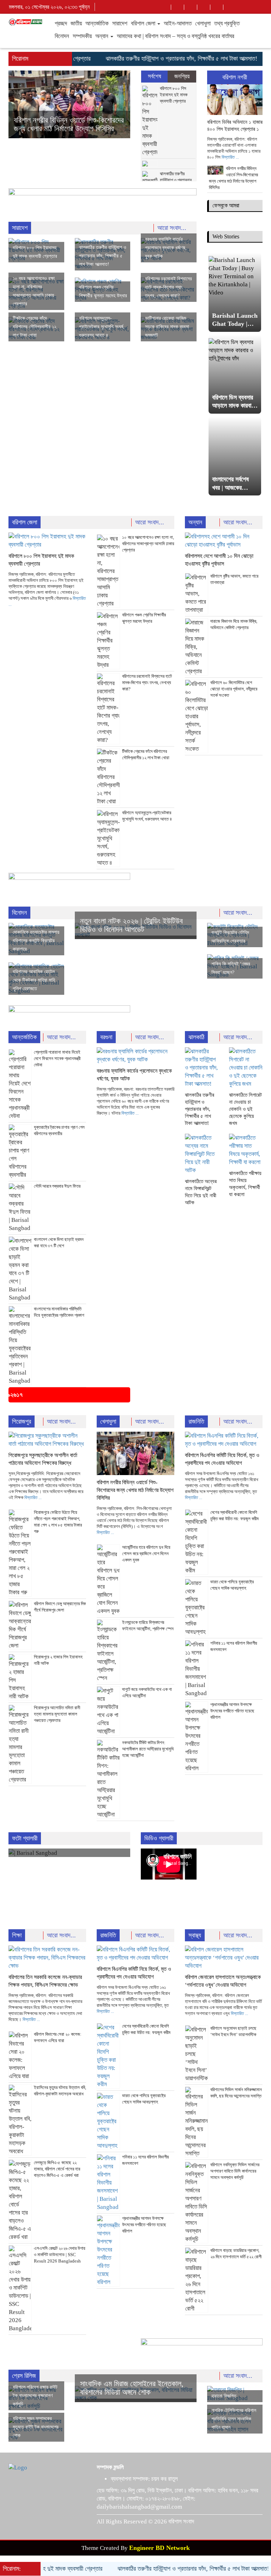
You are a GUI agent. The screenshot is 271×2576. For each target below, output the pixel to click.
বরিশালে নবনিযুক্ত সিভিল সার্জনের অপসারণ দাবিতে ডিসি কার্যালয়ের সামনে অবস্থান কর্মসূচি (235, 2171)
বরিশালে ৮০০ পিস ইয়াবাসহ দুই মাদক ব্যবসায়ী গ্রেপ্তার (174, 95)
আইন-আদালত (178, 23)
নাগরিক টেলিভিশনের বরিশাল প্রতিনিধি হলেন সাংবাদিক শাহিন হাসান (234, 2419)
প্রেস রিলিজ (24, 2376)
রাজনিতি (196, 1421)
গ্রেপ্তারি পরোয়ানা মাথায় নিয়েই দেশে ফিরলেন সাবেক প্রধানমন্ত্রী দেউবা (57, 1058)
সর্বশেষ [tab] (155, 76)
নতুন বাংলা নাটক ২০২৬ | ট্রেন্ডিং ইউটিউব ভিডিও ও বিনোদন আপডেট (131, 925)
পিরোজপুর (22, 1421)
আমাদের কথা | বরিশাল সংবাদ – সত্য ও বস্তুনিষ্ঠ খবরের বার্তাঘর (176, 36)
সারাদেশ (120, 23)
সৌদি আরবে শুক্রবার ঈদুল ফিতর (57, 1186)
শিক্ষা (17, 1935)
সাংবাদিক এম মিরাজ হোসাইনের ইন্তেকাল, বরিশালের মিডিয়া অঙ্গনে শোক (132, 2388)
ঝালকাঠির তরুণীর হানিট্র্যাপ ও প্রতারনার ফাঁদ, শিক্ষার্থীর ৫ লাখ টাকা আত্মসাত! (153, 59)
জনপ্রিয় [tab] (182, 76)
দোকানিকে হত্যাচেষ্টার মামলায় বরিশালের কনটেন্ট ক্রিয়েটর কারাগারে (36, 941)
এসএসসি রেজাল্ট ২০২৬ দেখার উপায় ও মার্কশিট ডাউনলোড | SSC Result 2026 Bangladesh (60, 2255)
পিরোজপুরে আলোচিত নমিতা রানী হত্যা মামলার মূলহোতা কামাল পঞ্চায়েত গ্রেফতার (57, 1714)
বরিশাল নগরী (235, 77)
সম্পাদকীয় (82, 36)
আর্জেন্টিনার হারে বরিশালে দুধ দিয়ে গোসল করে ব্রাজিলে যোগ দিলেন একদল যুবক (146, 1554)
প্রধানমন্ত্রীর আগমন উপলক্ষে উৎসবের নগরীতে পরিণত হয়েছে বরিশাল (232, 1711)
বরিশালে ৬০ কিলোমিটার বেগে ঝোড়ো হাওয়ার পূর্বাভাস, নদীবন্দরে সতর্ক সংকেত (234, 689)
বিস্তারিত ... (230, 157)
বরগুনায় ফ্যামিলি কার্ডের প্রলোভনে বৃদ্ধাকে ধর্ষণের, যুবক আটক (166, 248)
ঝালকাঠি (196, 1037)
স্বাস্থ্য (195, 1935)
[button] (18, 104)
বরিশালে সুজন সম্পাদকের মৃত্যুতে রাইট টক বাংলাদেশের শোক (36, 2427)
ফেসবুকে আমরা (226, 205)
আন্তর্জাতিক (97, 23)
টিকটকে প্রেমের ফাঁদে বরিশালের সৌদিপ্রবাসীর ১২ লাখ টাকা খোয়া (35, 327)
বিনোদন (62, 36)
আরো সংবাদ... (173, 228)
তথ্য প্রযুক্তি (227, 23)
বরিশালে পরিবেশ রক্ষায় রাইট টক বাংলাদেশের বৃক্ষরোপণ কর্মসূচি (35, 2396)
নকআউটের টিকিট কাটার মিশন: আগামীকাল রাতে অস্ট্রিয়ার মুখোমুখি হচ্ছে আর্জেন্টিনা (148, 1749)
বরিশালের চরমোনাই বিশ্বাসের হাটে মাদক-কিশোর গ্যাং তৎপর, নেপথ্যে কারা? (168, 287)
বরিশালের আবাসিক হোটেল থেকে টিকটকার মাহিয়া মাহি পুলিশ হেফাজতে (34, 980)
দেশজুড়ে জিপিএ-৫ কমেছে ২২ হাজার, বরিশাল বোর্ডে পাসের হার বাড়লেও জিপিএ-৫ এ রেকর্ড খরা (57, 2169)
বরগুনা (106, 1037)
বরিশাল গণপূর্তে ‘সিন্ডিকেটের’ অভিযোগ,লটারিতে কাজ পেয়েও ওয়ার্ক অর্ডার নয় (67, 120)
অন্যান (103, 36)
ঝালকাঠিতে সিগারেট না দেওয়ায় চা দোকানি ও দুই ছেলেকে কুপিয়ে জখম (245, 1109)
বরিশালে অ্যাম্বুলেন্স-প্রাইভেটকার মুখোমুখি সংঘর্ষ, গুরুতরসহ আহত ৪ (102, 327)
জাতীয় (76, 23)
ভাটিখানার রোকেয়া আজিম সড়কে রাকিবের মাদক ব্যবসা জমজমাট (167, 327)
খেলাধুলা (203, 23)
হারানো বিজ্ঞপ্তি (224, 2396)
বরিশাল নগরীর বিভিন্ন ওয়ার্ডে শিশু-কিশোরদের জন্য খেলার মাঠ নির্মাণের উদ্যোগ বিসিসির (135, 1490)
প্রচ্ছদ (61, 23)
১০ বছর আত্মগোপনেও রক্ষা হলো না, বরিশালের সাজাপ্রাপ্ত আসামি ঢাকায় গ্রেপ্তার (148, 544)
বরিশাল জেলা (144, 23)
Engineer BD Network (159, 2548)
